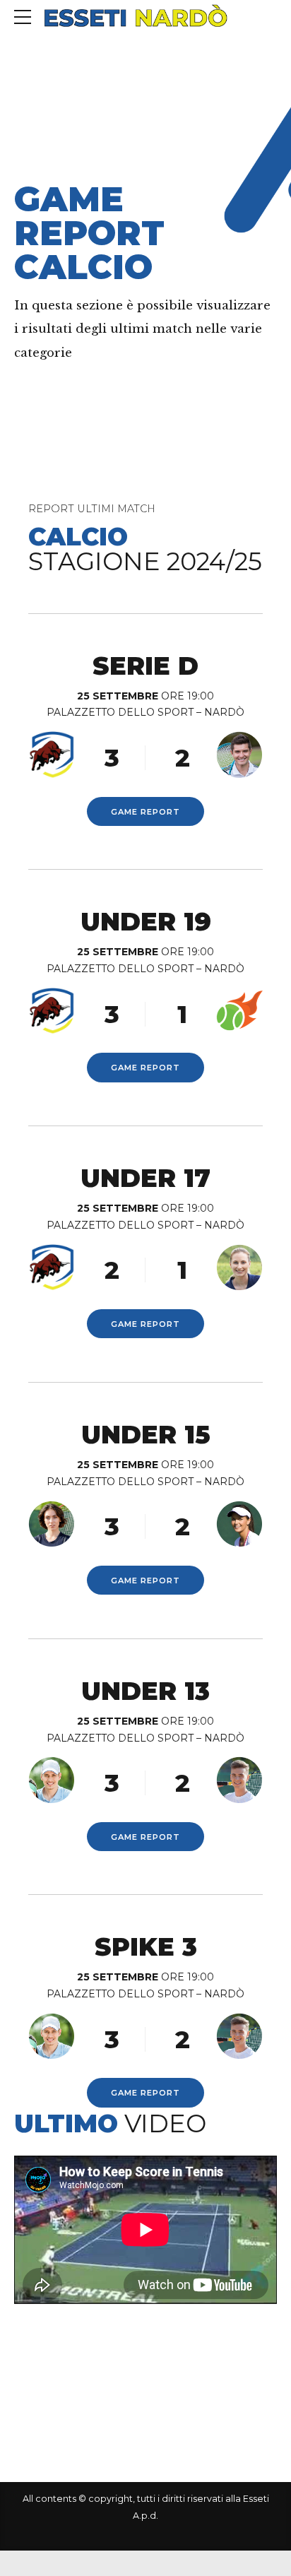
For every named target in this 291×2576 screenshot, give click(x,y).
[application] (145, 2229)
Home (34, 164)
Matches (99, 164)
